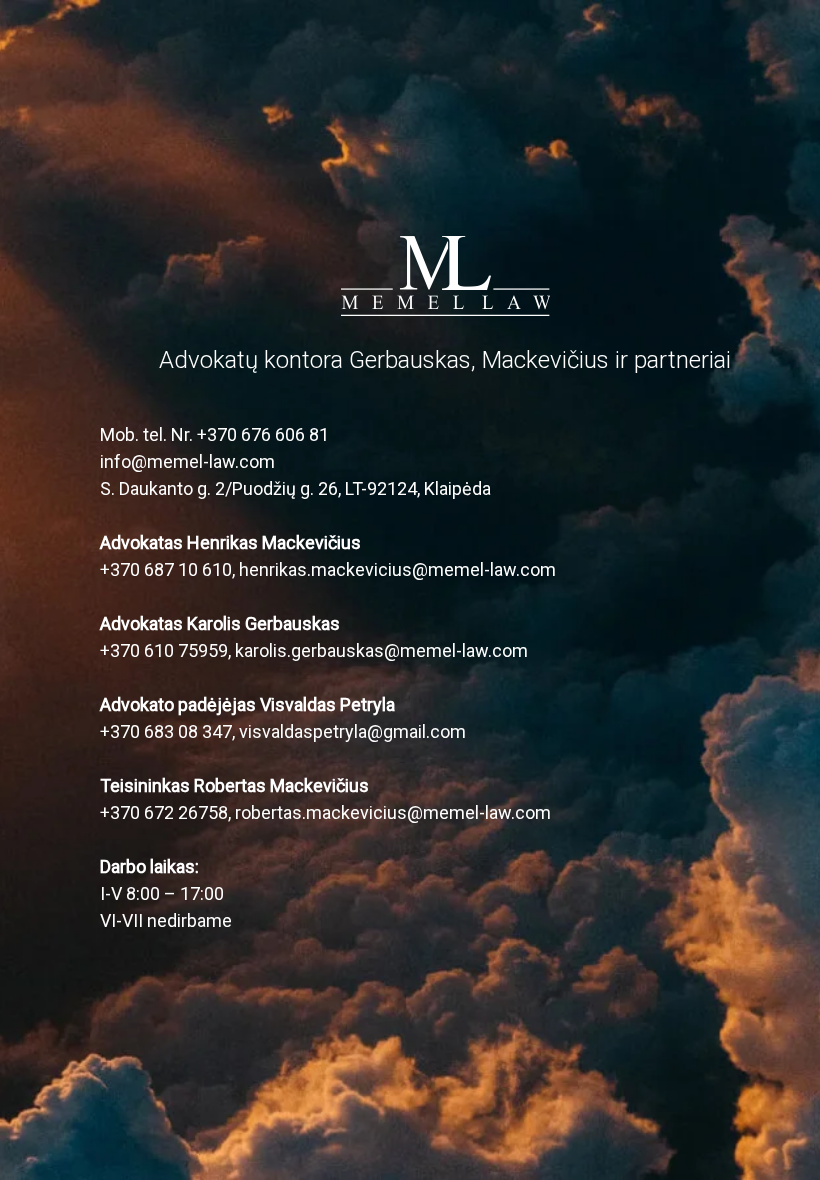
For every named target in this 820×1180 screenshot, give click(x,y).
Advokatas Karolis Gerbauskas (220, 623)
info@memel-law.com (187, 461)
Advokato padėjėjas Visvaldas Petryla (247, 704)
